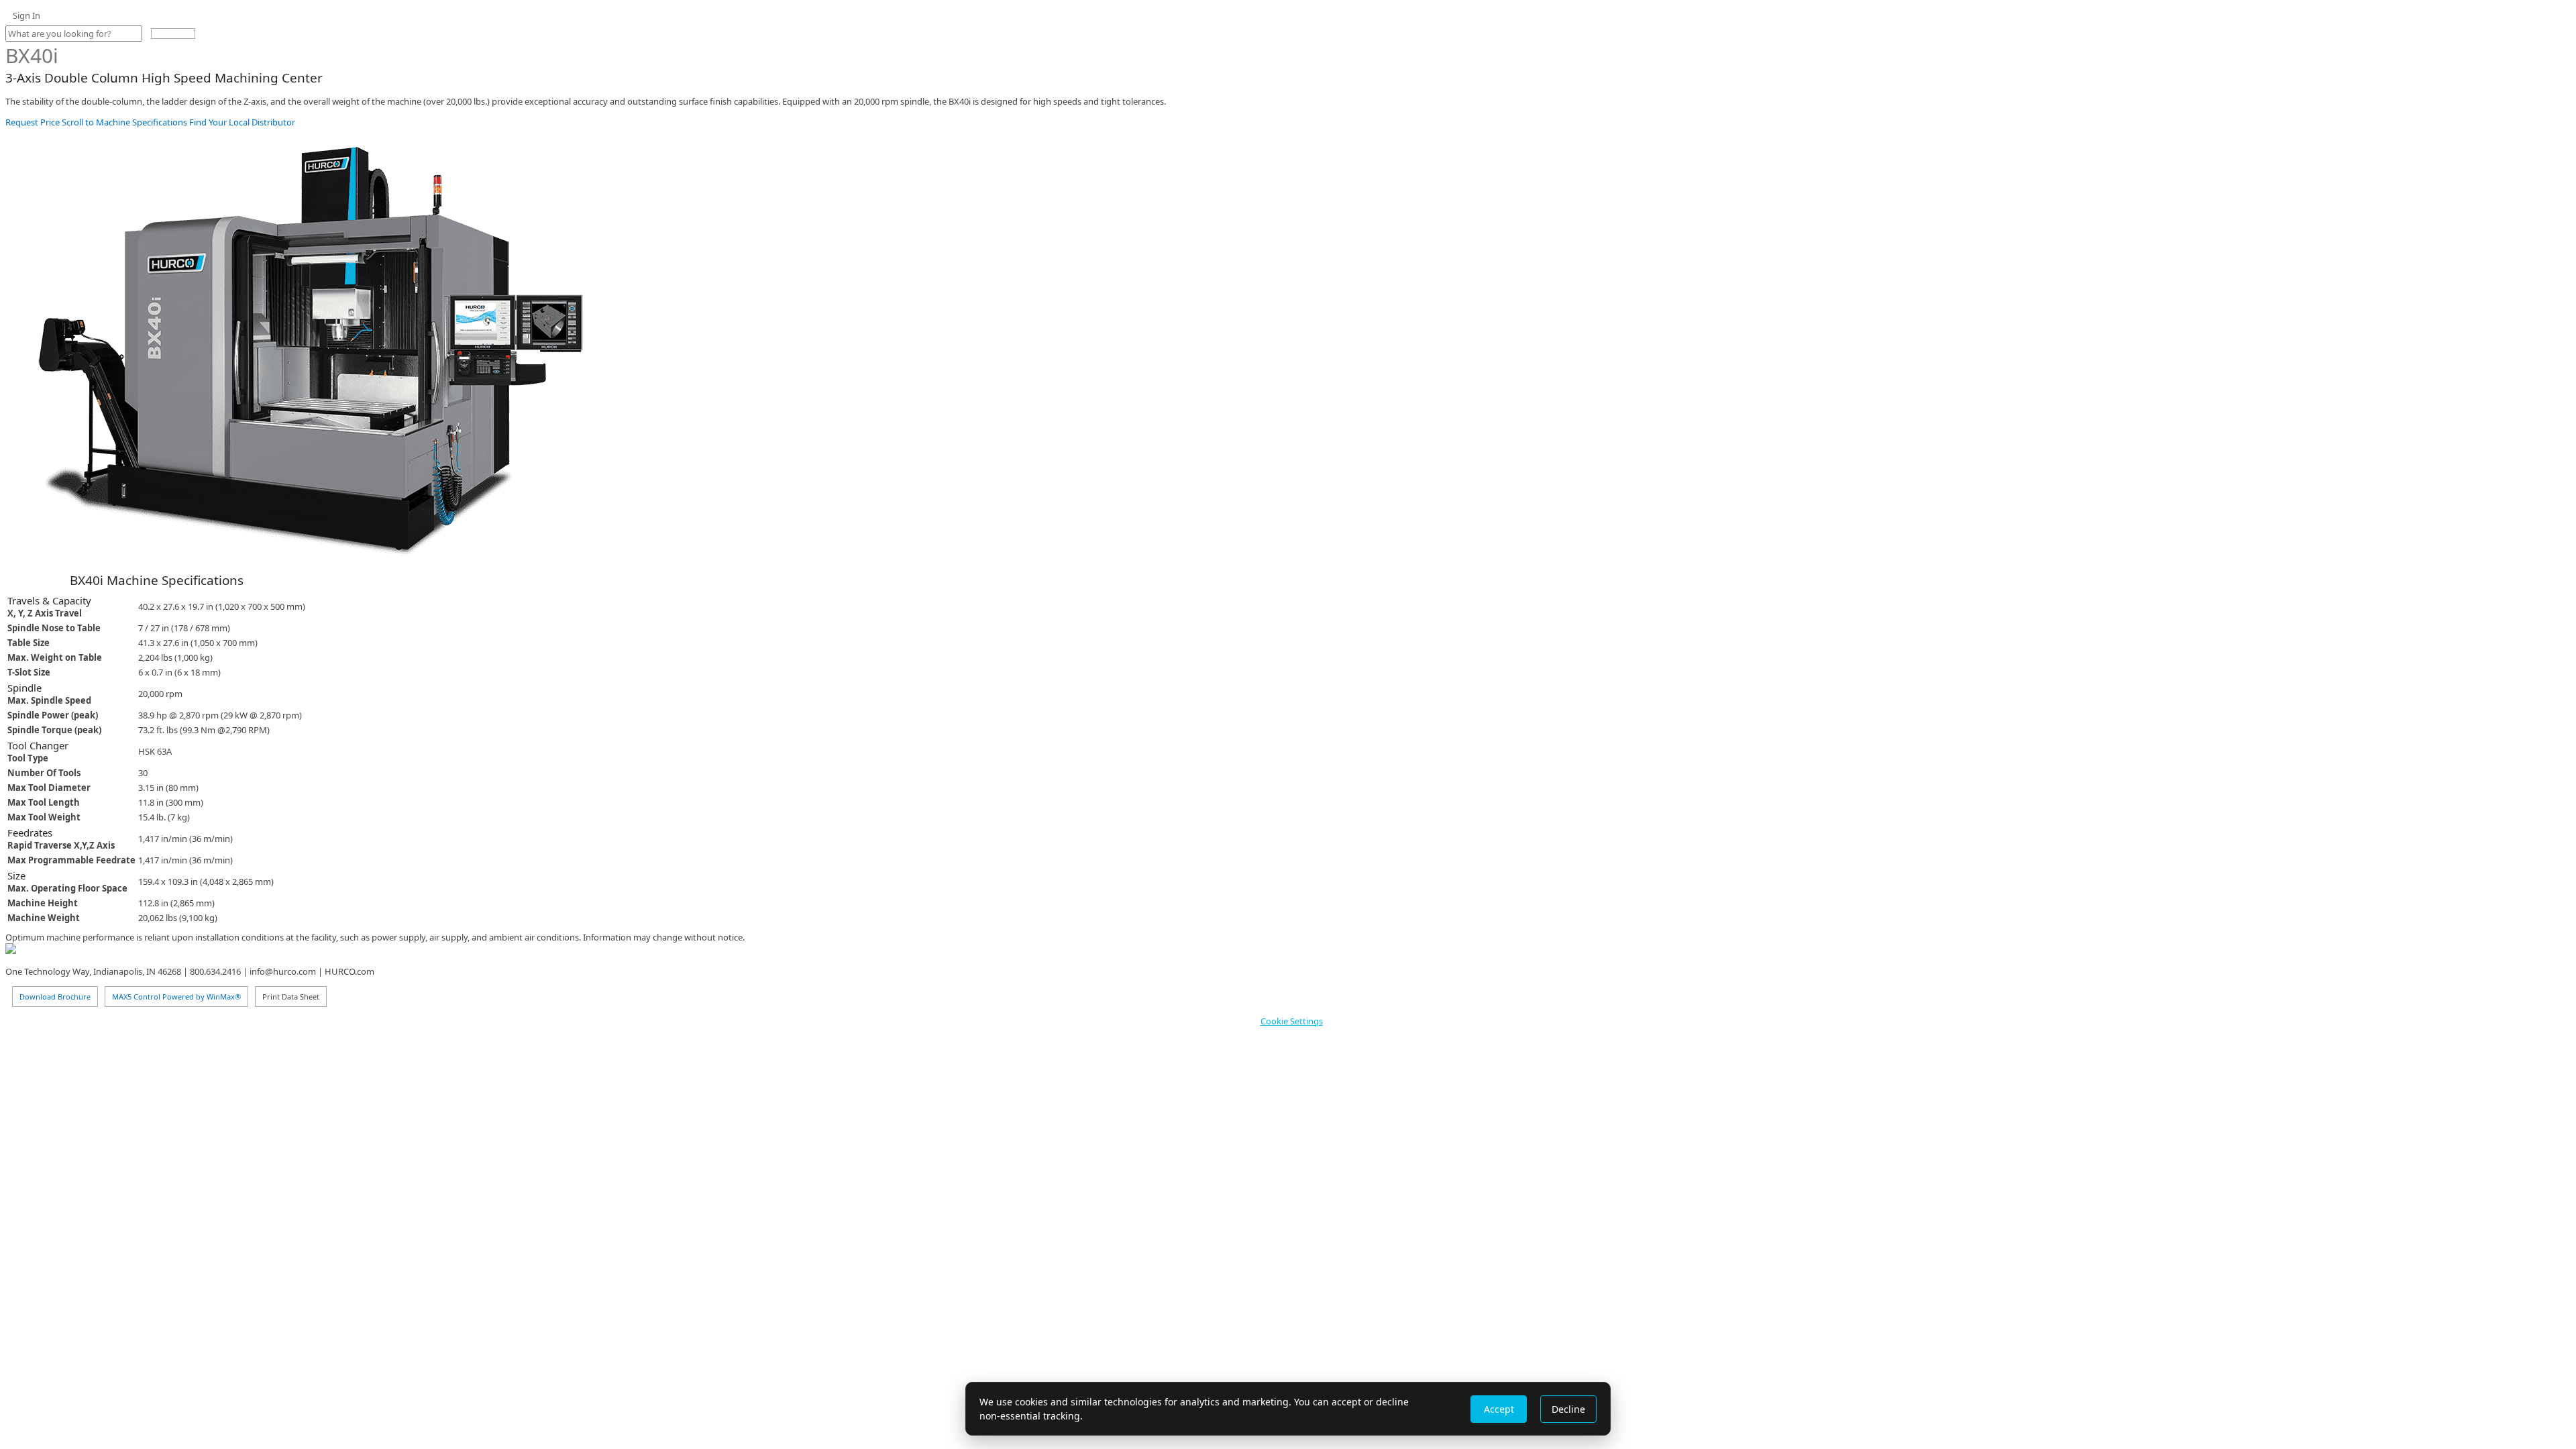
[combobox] (74, 34)
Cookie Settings (1292, 1021)
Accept (1499, 1409)
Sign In (26, 15)
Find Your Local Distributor (241, 122)
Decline (1568, 1409)
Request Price (33, 122)
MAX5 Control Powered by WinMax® (176, 997)
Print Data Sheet (291, 997)
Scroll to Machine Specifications (123, 122)
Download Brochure (55, 997)
